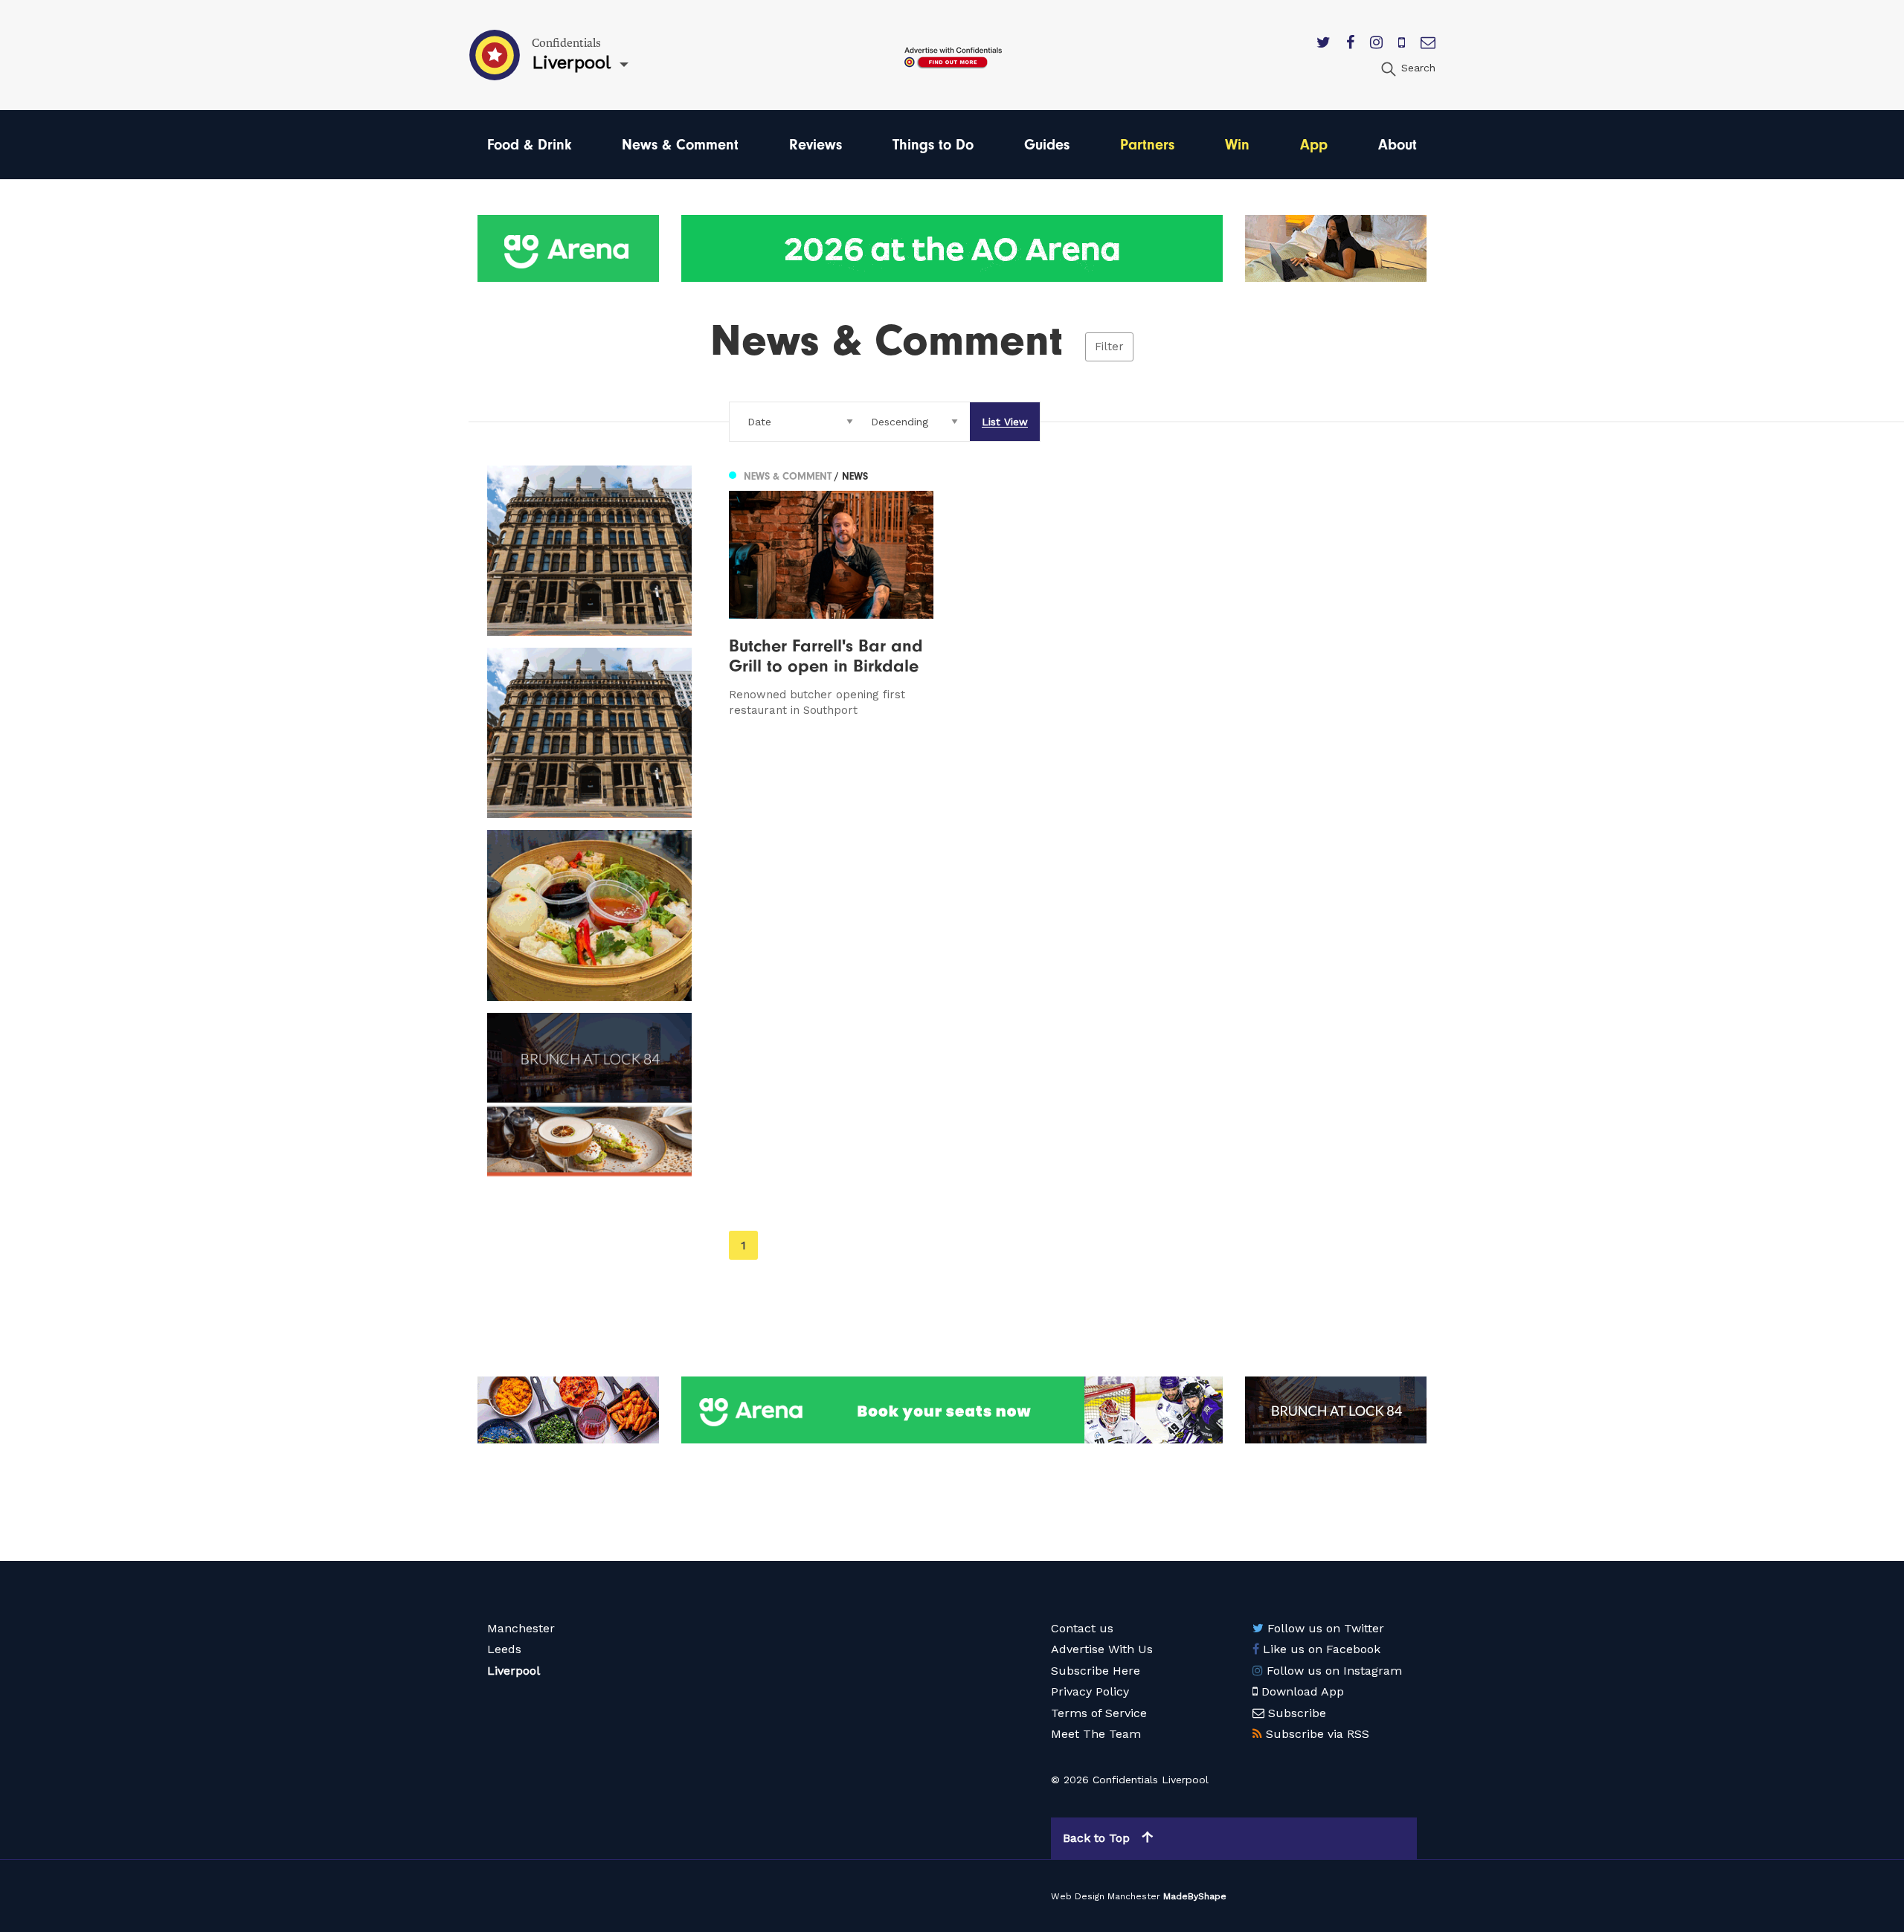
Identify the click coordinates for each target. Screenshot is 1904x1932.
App (1314, 145)
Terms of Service (1099, 1713)
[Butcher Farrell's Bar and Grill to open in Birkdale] (831, 592)
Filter (1109, 347)
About (1398, 145)
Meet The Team (1096, 1734)
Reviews (816, 145)
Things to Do (933, 145)
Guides (1047, 145)
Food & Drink (529, 145)
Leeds (504, 1649)
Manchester (521, 1628)
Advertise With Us (1102, 1649)
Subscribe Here (1096, 1671)
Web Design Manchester (1106, 1896)
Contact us (1082, 1628)
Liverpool (514, 1671)
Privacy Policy (1090, 1691)
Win (1237, 145)
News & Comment (680, 145)
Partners (1147, 145)
